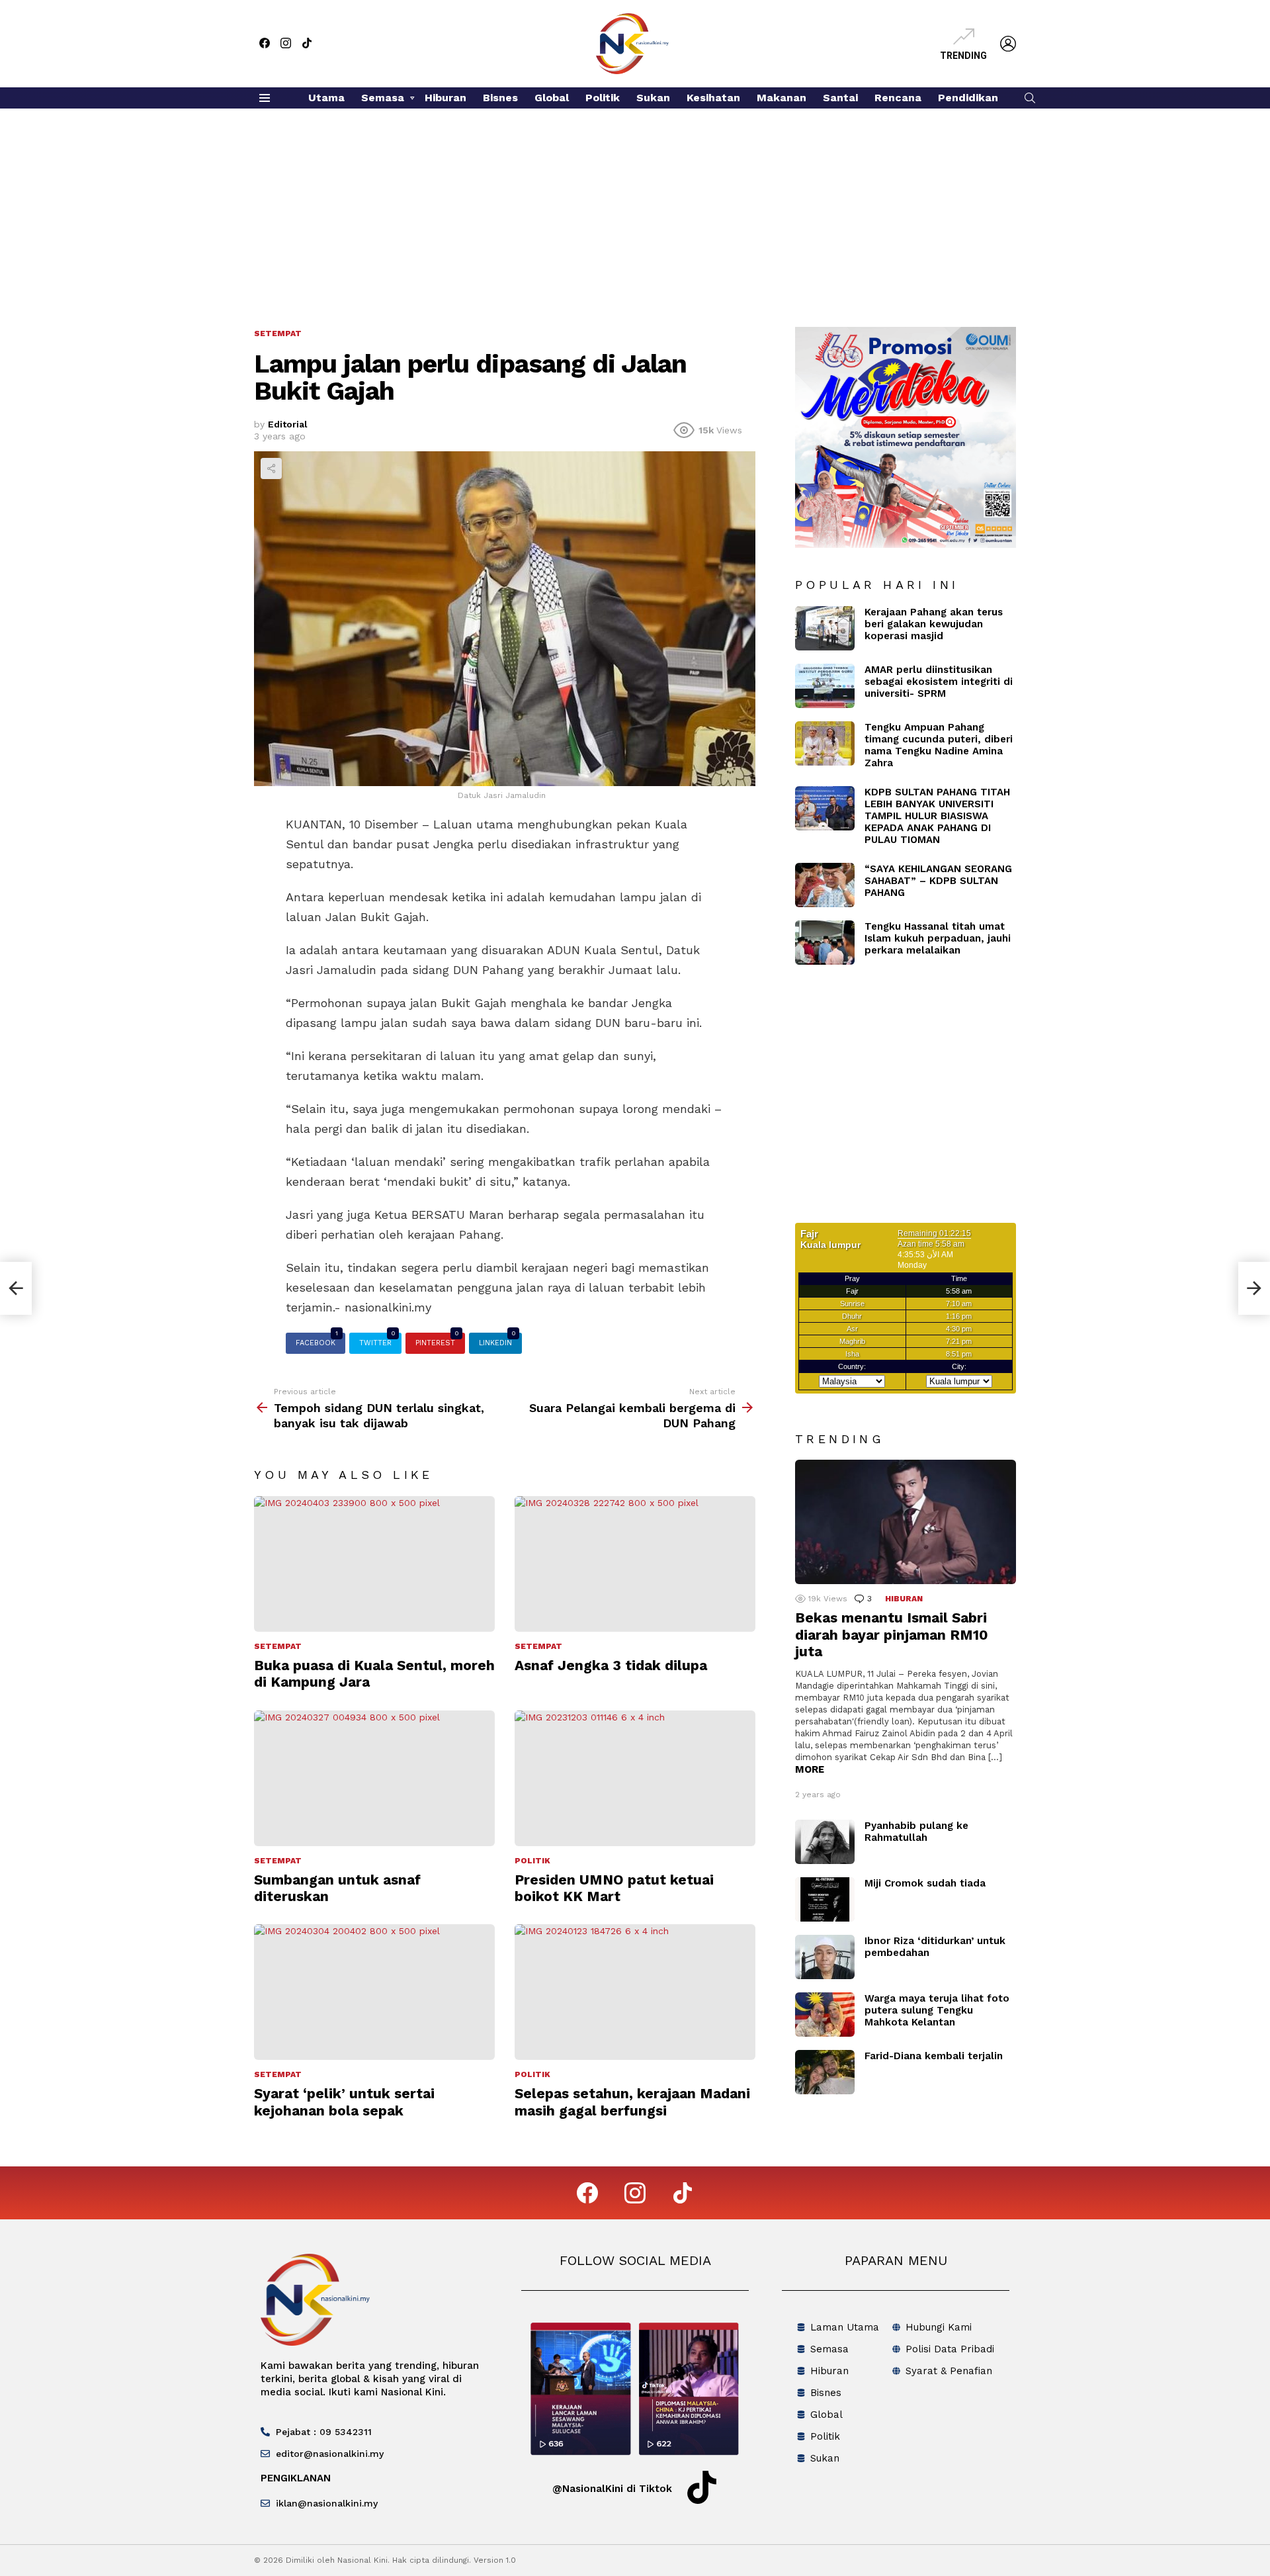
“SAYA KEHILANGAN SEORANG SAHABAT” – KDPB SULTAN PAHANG (938, 881)
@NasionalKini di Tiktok (612, 2489)
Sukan (653, 98)
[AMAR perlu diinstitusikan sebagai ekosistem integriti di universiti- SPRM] (825, 686)
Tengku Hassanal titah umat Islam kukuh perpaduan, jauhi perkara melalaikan (938, 938)
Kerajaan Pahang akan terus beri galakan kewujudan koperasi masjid (934, 624)
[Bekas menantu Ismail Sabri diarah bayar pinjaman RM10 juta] (906, 1522)
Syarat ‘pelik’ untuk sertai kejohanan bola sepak (344, 2102)
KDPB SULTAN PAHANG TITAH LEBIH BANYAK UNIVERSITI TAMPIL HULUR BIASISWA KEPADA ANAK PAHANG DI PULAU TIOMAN (937, 816)
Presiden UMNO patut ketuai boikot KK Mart (614, 1888)
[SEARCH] (1030, 98)
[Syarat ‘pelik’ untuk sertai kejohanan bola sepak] (374, 1992)
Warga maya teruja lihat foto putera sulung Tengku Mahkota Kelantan (937, 2010)
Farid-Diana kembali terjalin (934, 2056)
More (810, 1769)
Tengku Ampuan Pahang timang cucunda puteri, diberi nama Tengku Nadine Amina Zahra (939, 745)
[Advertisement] (635, 208)
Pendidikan (968, 98)
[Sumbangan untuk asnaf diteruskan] (374, 1778)
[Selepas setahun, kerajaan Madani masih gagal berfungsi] (635, 1992)
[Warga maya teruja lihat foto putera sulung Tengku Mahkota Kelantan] (825, 2015)
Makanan (782, 98)
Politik (603, 98)
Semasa (383, 98)
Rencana (898, 98)
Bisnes (500, 98)
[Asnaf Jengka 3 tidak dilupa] (635, 1564)
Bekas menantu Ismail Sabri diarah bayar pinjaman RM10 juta (892, 1634)
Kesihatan (713, 98)
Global (552, 98)
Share (271, 468)
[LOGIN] (1008, 44)
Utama (326, 98)
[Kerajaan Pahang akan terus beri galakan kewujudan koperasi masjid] (825, 628)
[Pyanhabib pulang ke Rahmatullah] (825, 1842)
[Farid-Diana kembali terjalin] (825, 2072)
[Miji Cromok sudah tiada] (825, 1899)
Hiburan (445, 98)
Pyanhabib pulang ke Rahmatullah (916, 1832)
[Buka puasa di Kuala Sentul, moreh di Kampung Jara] (374, 1564)
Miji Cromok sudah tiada (925, 1883)
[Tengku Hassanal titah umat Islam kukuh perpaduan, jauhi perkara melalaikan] (825, 943)
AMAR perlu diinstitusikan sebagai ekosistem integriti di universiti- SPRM (939, 682)
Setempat (278, 1646)
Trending (963, 56)
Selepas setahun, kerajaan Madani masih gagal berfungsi (632, 2102)
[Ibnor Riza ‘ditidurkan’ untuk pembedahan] (825, 1957)
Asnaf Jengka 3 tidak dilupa (611, 1665)
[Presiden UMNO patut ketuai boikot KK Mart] (635, 1778)
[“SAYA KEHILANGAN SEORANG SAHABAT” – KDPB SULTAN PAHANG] (825, 885)
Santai (840, 98)
